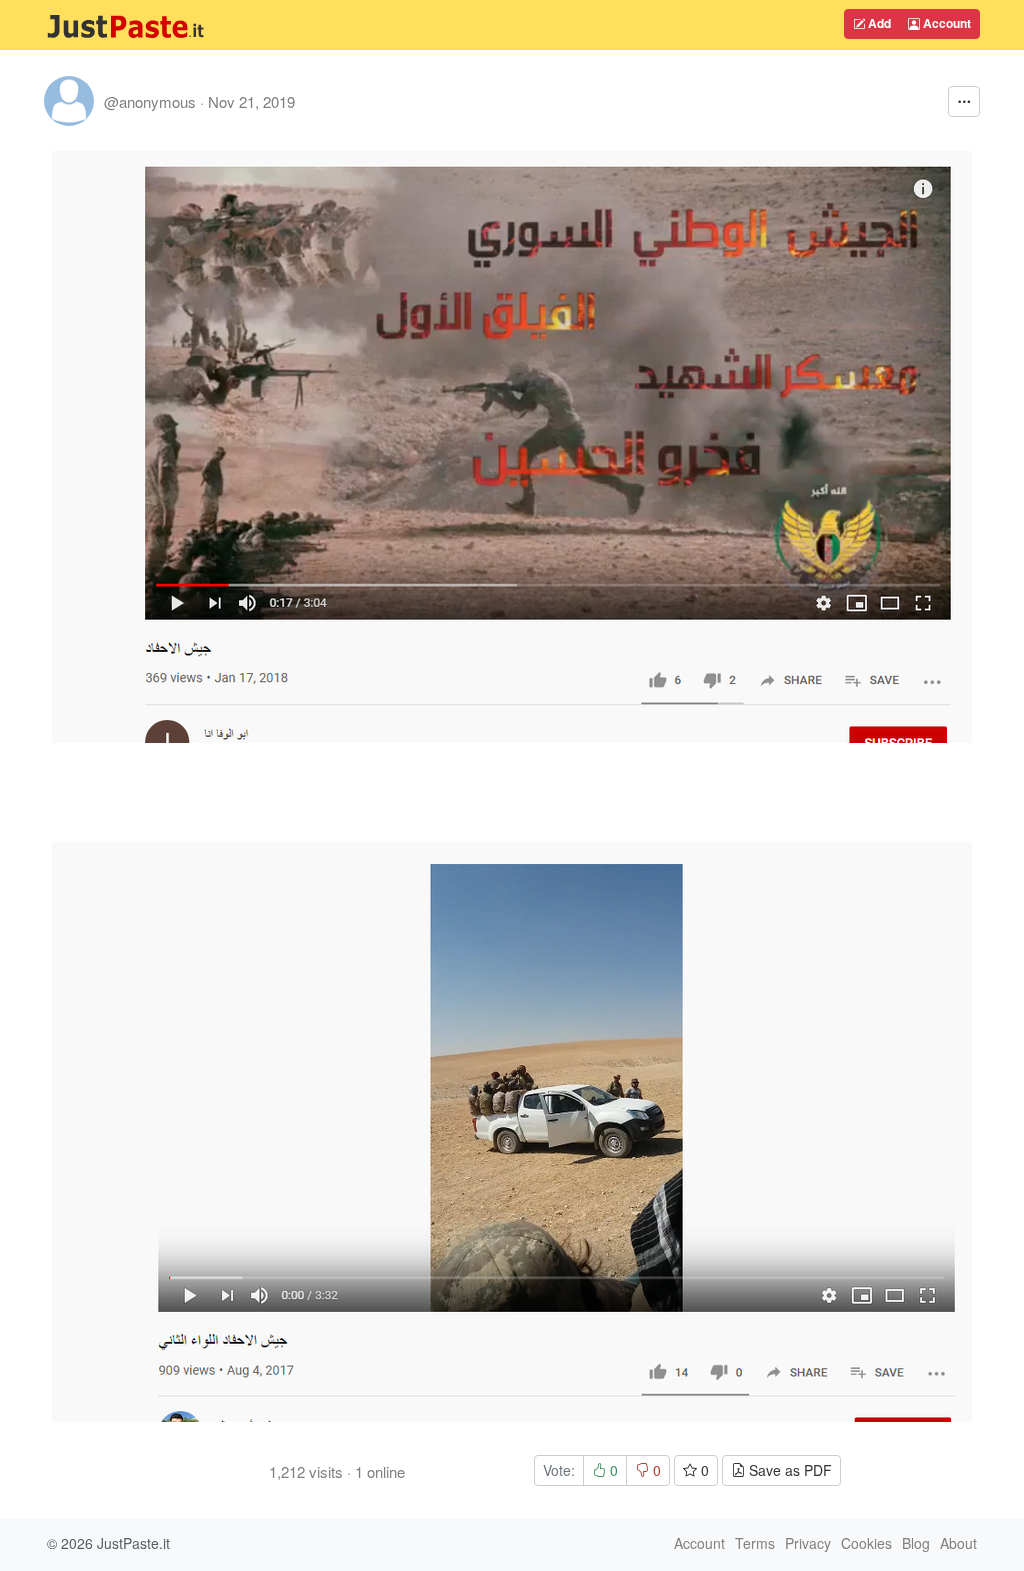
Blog (916, 1543)
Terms (755, 1543)
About (958, 1543)
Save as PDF (788, 1470)
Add (878, 23)
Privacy (808, 1543)
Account (945, 23)
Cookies (866, 1543)
